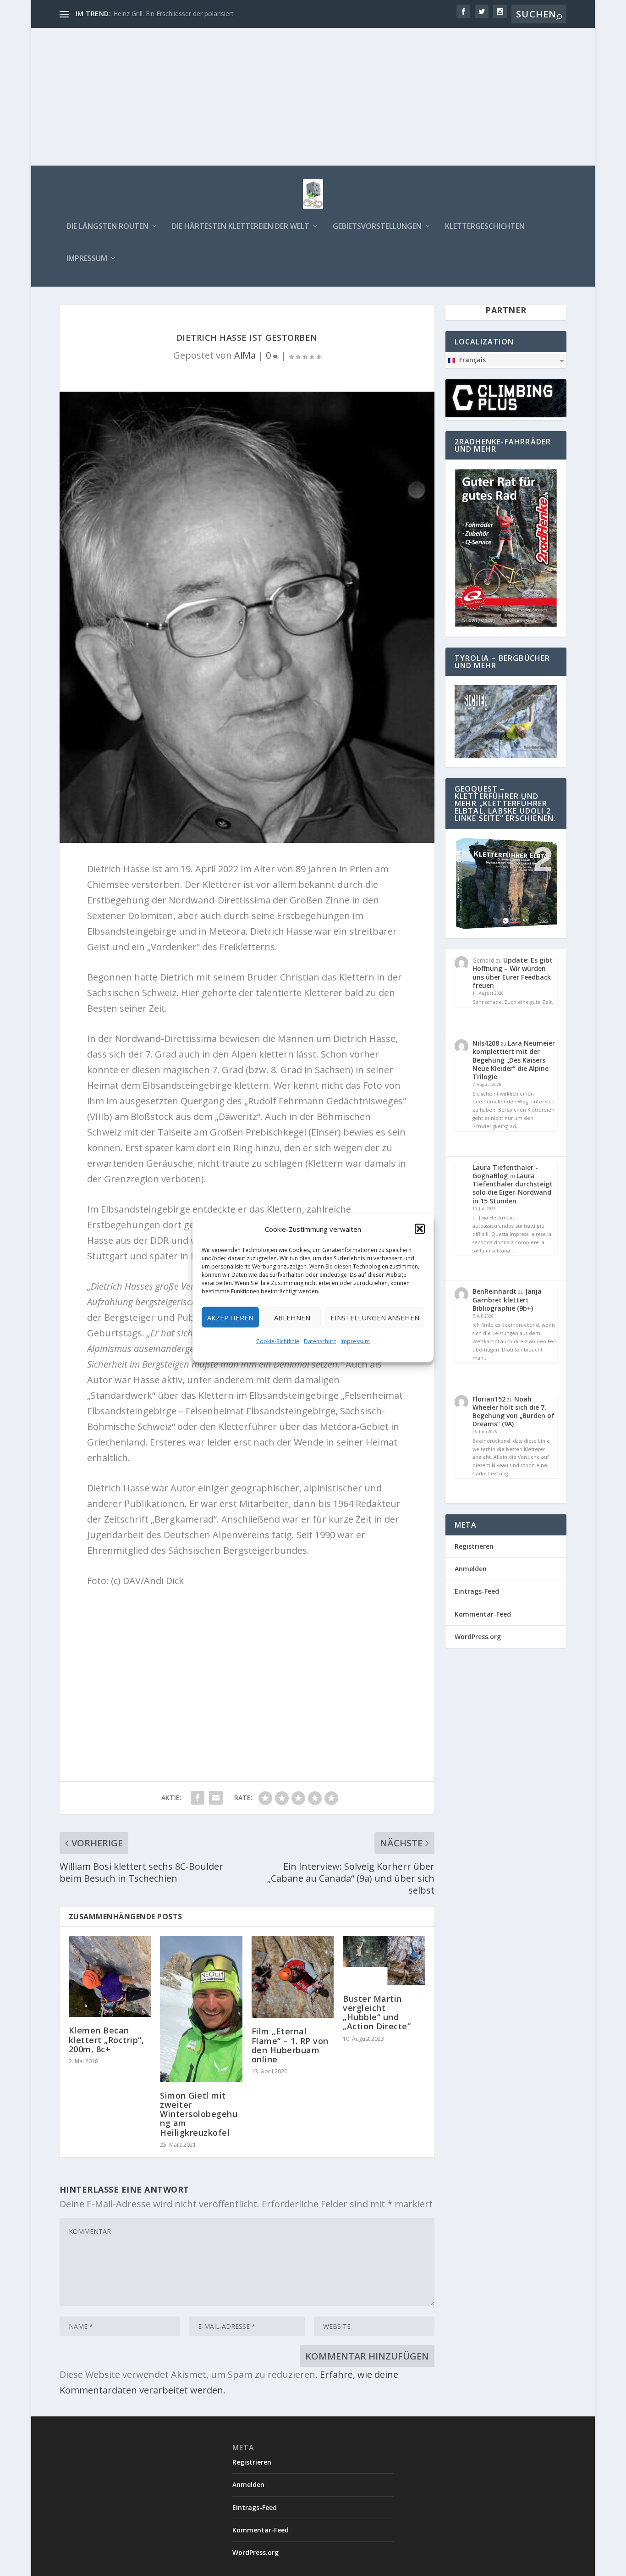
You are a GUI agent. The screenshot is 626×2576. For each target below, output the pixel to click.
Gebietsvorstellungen (377, 227)
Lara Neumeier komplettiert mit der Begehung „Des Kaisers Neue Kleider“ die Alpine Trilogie (514, 1060)
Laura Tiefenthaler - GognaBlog (505, 1172)
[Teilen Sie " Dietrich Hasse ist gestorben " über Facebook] (198, 1798)
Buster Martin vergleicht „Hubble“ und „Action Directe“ (377, 2013)
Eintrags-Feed (477, 1591)
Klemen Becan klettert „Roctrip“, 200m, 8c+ (107, 2039)
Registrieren (474, 1546)
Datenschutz (320, 1341)
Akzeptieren (230, 1317)
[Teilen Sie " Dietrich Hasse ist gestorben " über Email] (216, 1798)
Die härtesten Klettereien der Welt (241, 227)
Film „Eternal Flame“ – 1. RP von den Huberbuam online (290, 2045)
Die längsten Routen (107, 227)
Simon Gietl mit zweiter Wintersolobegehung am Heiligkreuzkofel (199, 2114)
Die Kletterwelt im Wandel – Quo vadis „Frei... (180, 14)
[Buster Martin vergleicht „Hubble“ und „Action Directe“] (384, 1961)
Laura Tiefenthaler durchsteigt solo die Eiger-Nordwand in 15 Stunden (513, 1188)
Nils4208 (486, 1043)
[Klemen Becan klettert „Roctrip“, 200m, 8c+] (110, 1976)
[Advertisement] (313, 97)
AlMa (245, 355)
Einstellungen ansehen (375, 1317)
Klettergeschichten (485, 227)
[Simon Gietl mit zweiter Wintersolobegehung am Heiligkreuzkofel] (201, 2009)
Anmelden (471, 1569)
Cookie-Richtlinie (278, 1341)
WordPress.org (478, 1637)
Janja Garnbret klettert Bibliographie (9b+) (507, 1299)
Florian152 (489, 1399)
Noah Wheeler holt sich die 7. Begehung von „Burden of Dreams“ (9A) (513, 1412)
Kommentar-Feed (483, 1614)
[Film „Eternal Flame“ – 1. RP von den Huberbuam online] (293, 1977)
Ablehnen (292, 1317)
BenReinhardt (494, 1291)
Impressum (355, 1341)
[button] (420, 1229)
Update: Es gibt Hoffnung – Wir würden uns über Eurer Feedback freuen (513, 973)
